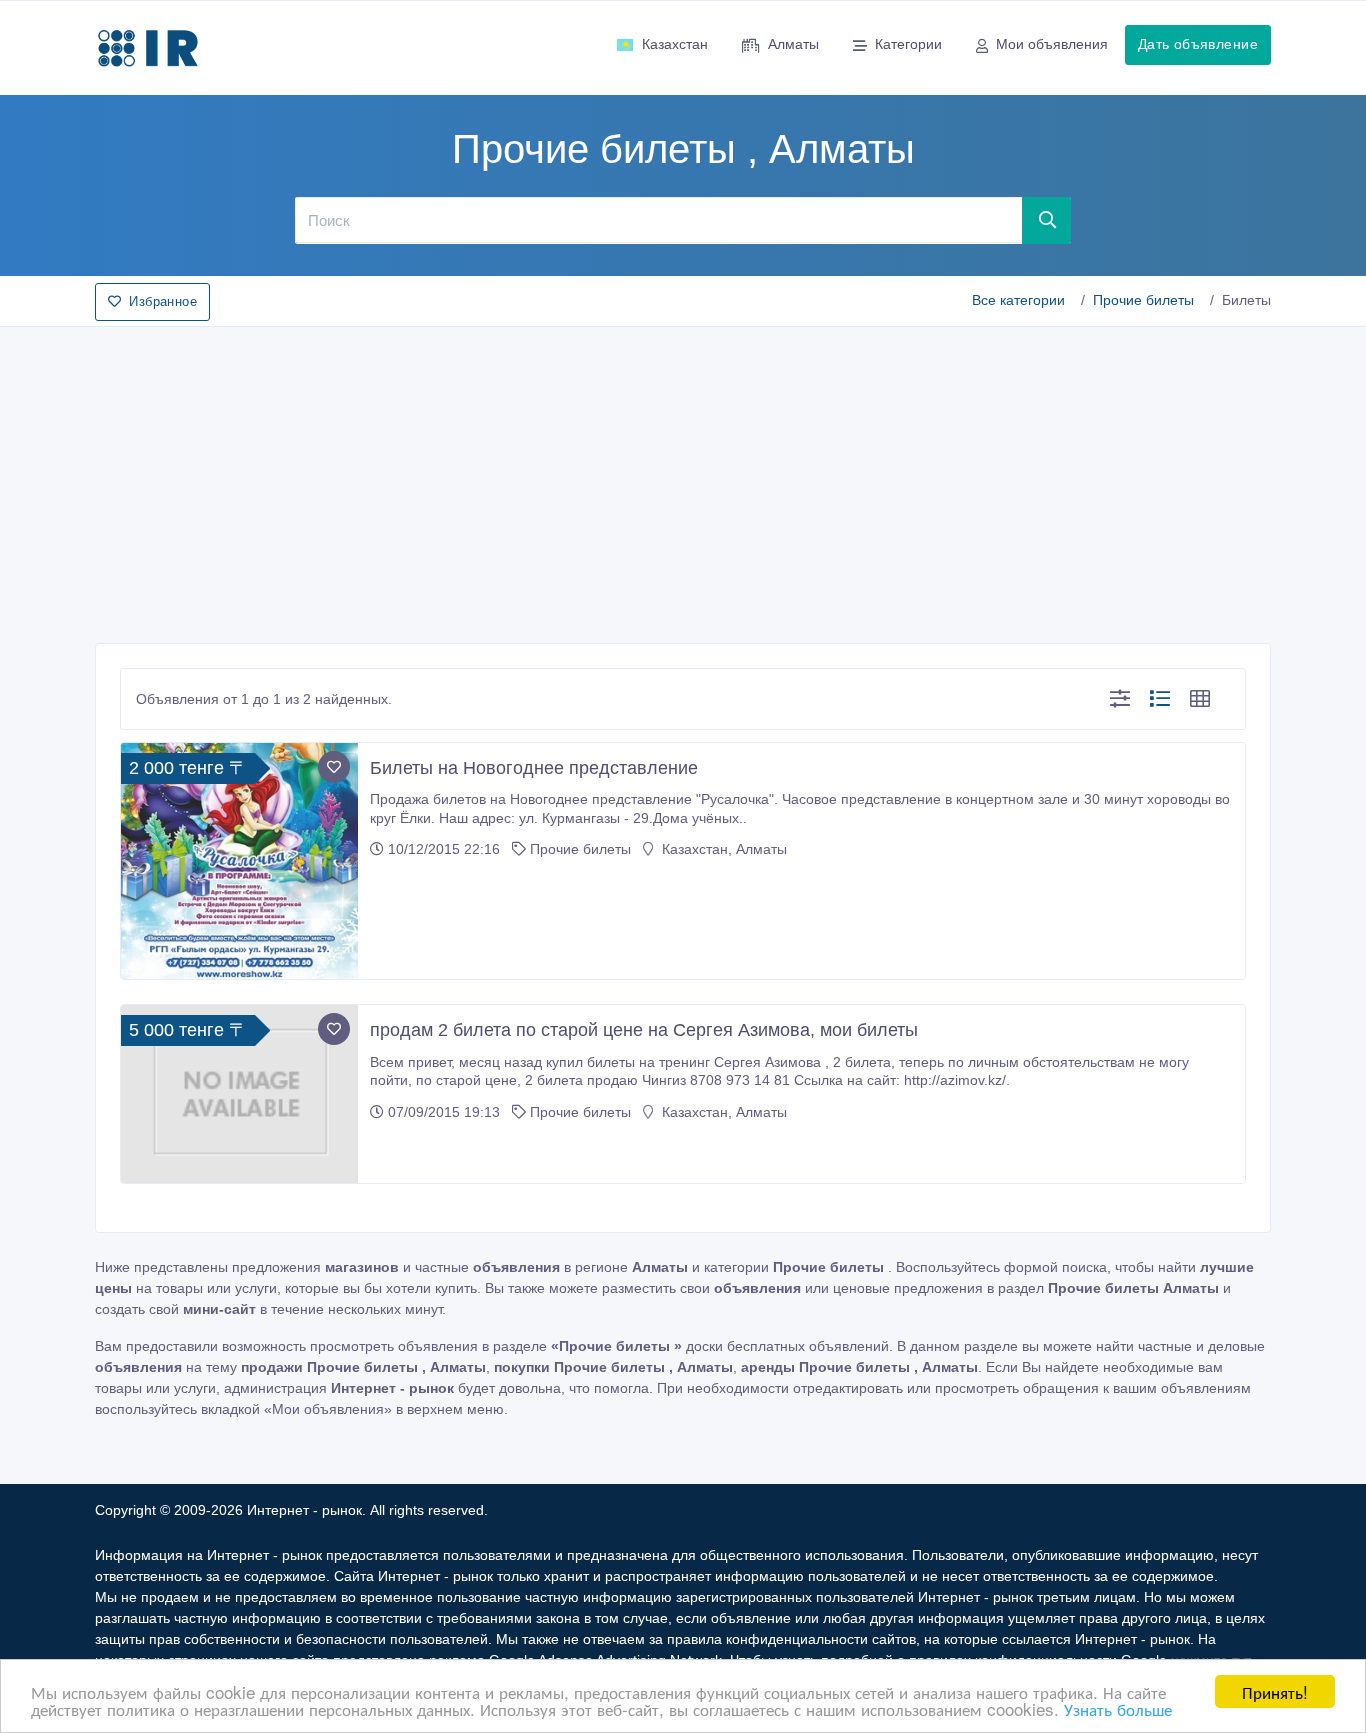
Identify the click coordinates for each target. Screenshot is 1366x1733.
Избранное (163, 301)
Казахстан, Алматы (722, 849)
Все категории (1018, 300)
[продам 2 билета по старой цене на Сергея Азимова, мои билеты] (239, 1094)
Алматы (793, 44)
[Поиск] (1047, 220)
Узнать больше (1118, 1708)
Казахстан (675, 44)
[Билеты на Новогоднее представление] (239, 861)
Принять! (1275, 1691)
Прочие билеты (1143, 300)
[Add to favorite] (334, 767)
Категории (908, 44)
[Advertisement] (683, 479)
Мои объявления (1052, 44)
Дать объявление (1198, 44)
